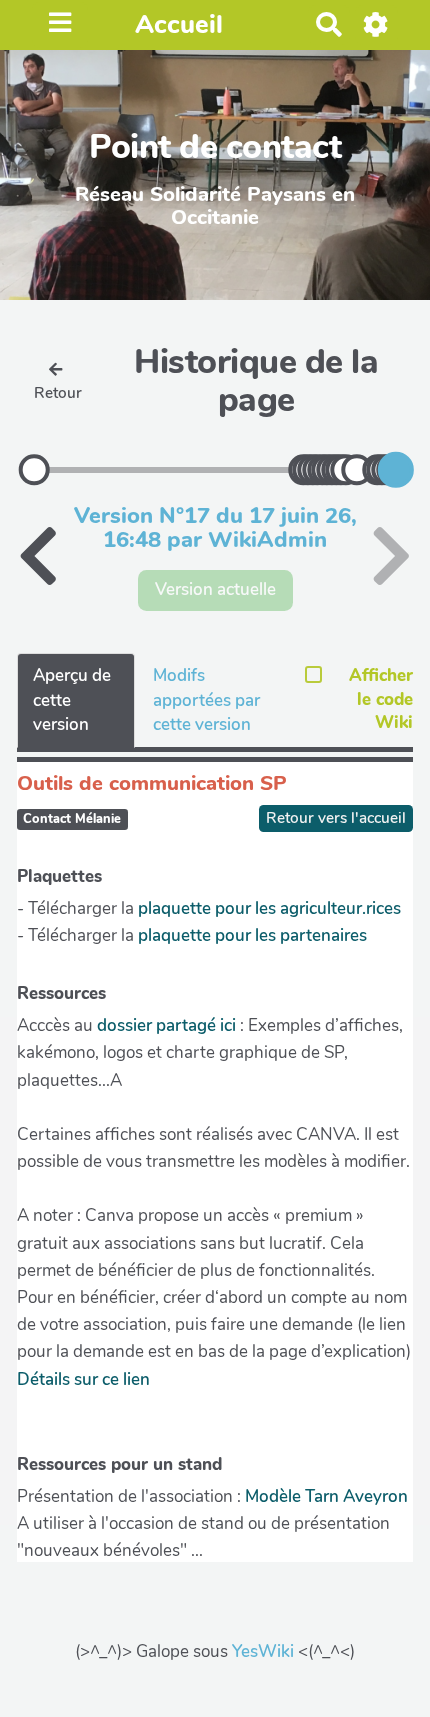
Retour (58, 393)
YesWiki (263, 1651)
